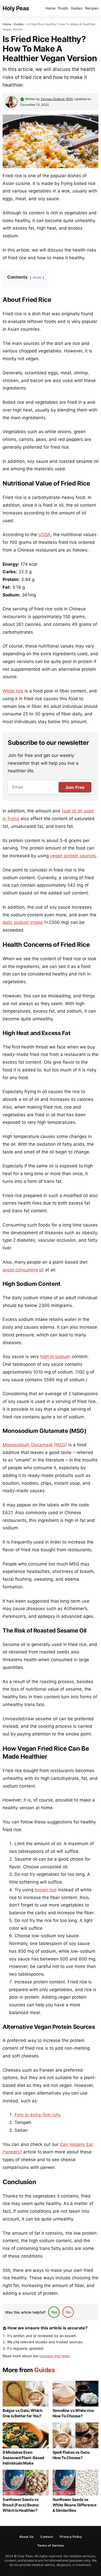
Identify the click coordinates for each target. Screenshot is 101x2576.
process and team (55, 2356)
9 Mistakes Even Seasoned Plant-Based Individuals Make (23, 2458)
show (37, 277)
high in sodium (55, 1356)
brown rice (46, 1890)
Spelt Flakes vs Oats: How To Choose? (71, 2455)
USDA (44, 535)
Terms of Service (51, 2545)
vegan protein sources (73, 856)
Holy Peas (16, 8)
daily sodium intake (23, 922)
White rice (13, 691)
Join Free (75, 788)
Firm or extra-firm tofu (38, 2115)
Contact (47, 2537)
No (68, 2312)
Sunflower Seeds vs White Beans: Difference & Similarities (75, 2505)
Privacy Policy (71, 2537)
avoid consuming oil (23, 1270)
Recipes (92, 8)
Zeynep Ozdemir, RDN (57, 99)
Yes (54, 2312)
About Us (27, 2537)
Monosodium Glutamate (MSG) (35, 1445)
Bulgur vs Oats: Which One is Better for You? (23, 2413)
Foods (63, 8)
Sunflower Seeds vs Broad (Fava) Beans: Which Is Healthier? (21, 2505)
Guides (77, 8)
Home (51, 8)
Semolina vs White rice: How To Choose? (74, 2413)
